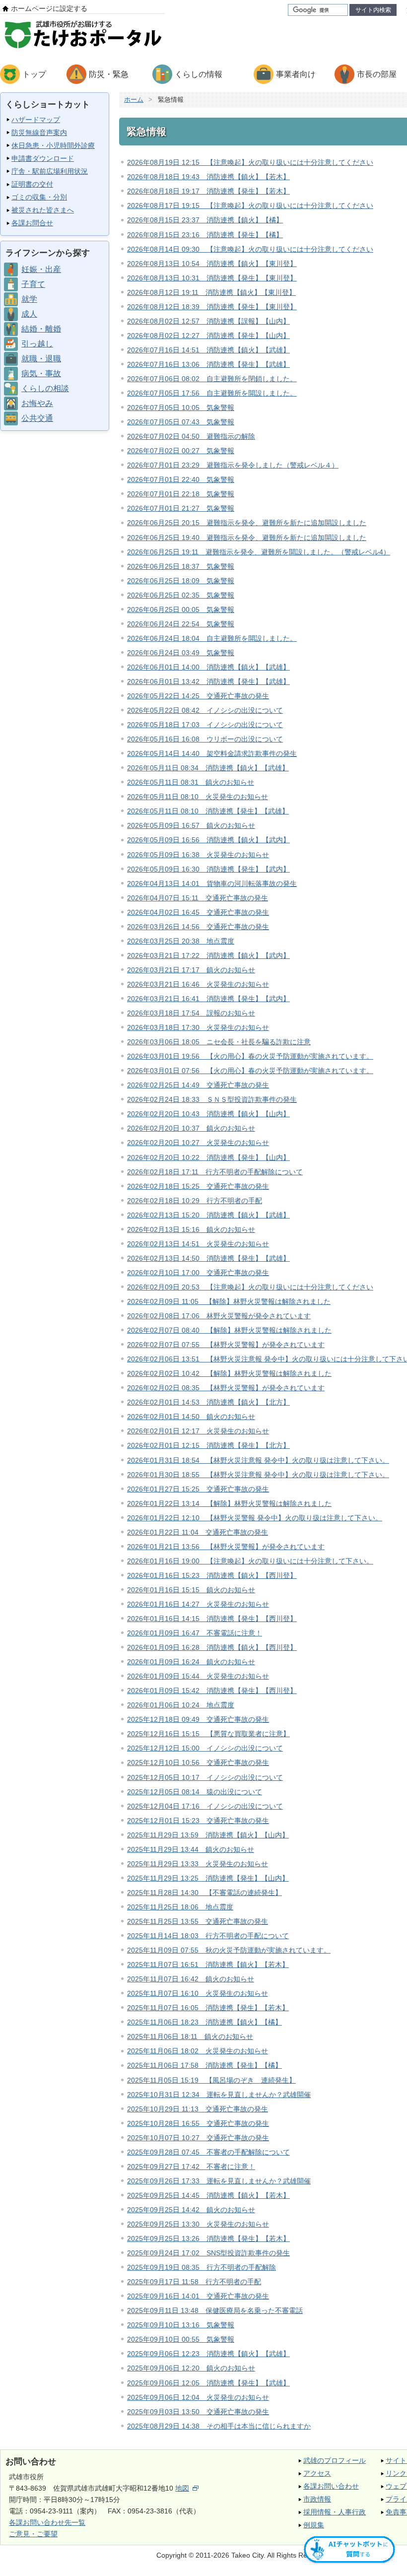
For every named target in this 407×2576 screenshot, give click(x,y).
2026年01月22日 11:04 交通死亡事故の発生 (198, 1532)
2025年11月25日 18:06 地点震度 (180, 1907)
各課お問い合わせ (331, 2486)
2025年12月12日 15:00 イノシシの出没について (205, 1748)
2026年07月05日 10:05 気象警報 (181, 407)
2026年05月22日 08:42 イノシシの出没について (205, 710)
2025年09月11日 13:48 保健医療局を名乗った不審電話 (215, 2310)
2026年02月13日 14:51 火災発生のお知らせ (198, 1244)
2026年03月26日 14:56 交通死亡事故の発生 (198, 927)
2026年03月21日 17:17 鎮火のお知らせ (191, 970)
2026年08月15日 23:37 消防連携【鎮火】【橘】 (205, 220)
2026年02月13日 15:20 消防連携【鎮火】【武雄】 (208, 1215)
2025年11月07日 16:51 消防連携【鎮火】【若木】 (208, 1965)
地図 (182, 2488)
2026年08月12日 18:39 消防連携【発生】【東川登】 (212, 307)
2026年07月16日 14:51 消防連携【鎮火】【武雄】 (208, 350)
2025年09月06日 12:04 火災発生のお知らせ (198, 2397)
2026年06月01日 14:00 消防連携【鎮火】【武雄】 (208, 667)
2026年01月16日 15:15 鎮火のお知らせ (191, 1590)
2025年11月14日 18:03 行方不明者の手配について (208, 1936)
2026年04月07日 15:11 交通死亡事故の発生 (198, 898)
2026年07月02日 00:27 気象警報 (181, 451)
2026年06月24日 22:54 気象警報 (181, 624)
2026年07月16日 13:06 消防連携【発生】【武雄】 (208, 364)
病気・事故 (41, 373)
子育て (33, 284)
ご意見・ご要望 (33, 2534)
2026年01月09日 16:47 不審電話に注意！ (195, 1633)
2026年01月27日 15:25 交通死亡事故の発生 (198, 1489)
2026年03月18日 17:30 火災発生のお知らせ (198, 1027)
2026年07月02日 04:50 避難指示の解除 (191, 436)
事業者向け (296, 74)
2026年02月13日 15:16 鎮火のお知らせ (191, 1229)
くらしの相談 (45, 388)
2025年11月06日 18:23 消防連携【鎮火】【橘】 (204, 2022)
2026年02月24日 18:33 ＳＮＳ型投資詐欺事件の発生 (212, 1099)
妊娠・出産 (41, 269)
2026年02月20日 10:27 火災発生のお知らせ (198, 1143)
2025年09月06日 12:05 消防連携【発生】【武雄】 (208, 2383)
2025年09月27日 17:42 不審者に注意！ (191, 2167)
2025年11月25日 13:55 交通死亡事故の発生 (198, 1921)
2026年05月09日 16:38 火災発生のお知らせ (198, 855)
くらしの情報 (199, 74)
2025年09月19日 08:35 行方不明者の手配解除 (202, 2267)
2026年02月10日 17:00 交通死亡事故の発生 (198, 1273)
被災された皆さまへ (43, 210)
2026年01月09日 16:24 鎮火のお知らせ (191, 1662)
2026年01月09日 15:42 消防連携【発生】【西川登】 (212, 1691)
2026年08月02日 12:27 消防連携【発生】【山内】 (208, 336)
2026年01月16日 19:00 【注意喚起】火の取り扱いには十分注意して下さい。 (250, 1561)
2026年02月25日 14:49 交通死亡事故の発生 (198, 1085)
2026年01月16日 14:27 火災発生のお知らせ (198, 1604)
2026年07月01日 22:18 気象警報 (181, 494)
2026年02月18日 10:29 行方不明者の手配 (195, 1201)
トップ (34, 74)
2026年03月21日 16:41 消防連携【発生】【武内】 (208, 999)
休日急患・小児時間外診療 (53, 145)
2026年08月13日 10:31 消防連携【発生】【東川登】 (212, 278)
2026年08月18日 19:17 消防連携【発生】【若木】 (208, 191)
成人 (29, 314)
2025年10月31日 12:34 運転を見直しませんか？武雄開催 (219, 2095)
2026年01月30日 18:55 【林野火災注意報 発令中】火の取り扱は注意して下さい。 (258, 1475)
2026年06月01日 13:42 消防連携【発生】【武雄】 (208, 681)
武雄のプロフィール (335, 2460)
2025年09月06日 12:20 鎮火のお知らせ (191, 2368)
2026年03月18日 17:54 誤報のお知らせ (191, 1013)
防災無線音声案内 (39, 133)
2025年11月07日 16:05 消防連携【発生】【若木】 (208, 2008)
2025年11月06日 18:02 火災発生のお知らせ (198, 2051)
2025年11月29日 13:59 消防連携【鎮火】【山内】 (208, 1835)
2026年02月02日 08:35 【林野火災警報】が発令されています (226, 1388)
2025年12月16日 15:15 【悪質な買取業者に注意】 (208, 1734)
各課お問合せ (32, 223)
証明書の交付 (32, 184)
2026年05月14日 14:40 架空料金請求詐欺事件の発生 (212, 753)
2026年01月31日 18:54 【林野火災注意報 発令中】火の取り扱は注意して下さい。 (258, 1460)
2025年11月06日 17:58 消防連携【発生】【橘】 (204, 2065)
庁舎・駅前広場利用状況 (50, 171)
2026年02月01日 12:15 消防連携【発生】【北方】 (208, 1445)
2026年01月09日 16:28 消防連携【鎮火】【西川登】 (212, 1647)
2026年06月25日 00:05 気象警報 (181, 610)
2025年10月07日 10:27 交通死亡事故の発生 (198, 2138)
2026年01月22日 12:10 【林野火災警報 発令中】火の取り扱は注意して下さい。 (255, 1518)
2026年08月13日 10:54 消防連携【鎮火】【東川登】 (212, 264)
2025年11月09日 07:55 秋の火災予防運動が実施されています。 (229, 1950)
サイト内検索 (373, 10)
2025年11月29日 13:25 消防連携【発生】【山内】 (208, 1878)
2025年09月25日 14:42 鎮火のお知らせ (191, 2210)
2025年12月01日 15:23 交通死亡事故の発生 (198, 1821)
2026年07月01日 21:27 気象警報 (181, 508)
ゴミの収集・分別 (39, 197)
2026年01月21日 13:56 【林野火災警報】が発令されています (226, 1547)
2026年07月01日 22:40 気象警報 (181, 479)
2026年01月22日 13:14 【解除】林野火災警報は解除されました (229, 1503)
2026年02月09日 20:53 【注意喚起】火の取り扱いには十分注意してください (250, 1287)
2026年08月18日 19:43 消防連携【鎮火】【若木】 (208, 177)
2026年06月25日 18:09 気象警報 (181, 581)
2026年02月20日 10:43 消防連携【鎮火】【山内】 (208, 1114)
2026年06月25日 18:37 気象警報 (181, 566)
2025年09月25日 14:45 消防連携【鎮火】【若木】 (208, 2195)
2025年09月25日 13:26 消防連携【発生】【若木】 (208, 2238)
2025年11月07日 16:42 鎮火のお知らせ (191, 1979)
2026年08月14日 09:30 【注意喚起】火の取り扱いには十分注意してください (250, 249)
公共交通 (37, 418)
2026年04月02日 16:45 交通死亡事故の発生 (198, 912)
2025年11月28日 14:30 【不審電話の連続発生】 (204, 1893)
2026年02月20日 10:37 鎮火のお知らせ (191, 1128)
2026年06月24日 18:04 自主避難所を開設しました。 (212, 638)
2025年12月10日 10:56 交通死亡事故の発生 (198, 1763)
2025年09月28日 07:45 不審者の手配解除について (208, 2152)
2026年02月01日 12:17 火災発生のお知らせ (198, 1431)
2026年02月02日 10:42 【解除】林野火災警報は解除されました (229, 1373)
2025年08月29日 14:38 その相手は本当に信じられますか (219, 2426)
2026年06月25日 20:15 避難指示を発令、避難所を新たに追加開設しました (247, 523)
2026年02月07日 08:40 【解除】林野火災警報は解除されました (229, 1330)
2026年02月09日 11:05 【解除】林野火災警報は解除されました (229, 1301)
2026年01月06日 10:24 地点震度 (181, 1705)
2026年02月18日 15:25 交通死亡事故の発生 (198, 1186)
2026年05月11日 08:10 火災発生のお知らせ (198, 797)
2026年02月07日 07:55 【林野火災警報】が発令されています (226, 1345)
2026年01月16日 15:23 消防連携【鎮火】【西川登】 (212, 1575)
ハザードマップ (36, 120)
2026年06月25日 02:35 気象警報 (181, 595)
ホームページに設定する (49, 8)
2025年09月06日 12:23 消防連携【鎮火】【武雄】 (208, 2354)
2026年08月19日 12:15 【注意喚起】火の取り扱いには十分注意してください (250, 162)
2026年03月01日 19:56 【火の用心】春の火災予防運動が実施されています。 (250, 1056)
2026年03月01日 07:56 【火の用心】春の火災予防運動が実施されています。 (250, 1071)
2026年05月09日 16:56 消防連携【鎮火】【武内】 (208, 840)
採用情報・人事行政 (335, 2512)
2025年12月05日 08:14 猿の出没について (195, 1792)
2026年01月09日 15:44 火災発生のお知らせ (198, 1676)
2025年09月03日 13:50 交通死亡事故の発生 (198, 2412)
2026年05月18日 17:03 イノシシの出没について (205, 725)
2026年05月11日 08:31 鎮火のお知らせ (191, 782)
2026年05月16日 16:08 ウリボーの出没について (205, 739)
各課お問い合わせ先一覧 (47, 2522)
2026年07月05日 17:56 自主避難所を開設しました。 (212, 393)
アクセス (317, 2473)
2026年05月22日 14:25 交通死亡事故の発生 (198, 696)
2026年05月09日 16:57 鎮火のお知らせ (191, 825)
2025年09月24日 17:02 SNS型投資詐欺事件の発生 (208, 2253)
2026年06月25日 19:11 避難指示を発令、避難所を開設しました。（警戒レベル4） (259, 552)
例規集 (314, 2525)
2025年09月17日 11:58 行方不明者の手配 (194, 2282)
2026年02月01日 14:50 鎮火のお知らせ (191, 1417)
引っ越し (37, 344)
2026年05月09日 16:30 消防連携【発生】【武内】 (208, 869)
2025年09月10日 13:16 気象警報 (181, 2325)
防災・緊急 (109, 74)
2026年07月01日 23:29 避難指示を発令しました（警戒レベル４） (233, 465)
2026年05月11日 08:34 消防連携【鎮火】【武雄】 (208, 768)
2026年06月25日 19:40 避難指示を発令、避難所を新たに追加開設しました (247, 538)
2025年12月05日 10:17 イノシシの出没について (205, 1777)
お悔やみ (37, 403)
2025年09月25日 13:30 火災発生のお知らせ (198, 2224)
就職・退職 (41, 359)
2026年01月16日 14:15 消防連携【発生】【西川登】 (212, 1619)
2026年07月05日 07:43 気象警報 (181, 422)
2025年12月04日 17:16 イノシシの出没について (205, 1806)
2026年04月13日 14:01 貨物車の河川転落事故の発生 (212, 883)
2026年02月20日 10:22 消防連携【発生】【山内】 (208, 1157)
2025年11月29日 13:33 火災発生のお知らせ (198, 1864)
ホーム (134, 100)
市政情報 (317, 2499)
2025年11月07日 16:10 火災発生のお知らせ (198, 1993)
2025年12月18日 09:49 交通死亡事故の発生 (198, 1719)
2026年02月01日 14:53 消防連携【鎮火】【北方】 (208, 1402)
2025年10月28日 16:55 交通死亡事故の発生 (198, 2123)
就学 (29, 299)
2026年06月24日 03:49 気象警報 (181, 653)
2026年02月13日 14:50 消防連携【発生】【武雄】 (208, 1258)
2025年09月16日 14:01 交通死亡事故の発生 (198, 2296)
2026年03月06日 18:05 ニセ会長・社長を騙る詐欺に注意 (219, 1042)
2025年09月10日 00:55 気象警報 (181, 2339)
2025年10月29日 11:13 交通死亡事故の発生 (198, 2109)
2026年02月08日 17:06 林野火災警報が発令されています (219, 1316)
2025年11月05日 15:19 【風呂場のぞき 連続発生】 (211, 2080)
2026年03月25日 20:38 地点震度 (181, 941)
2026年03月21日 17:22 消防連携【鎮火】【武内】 (208, 955)
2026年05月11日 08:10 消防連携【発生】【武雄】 (208, 811)
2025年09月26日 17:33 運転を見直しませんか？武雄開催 (219, 2181)
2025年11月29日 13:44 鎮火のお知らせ (191, 1849)
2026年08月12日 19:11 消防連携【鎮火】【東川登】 (211, 292)
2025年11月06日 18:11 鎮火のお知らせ (190, 2036)
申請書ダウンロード (43, 158)
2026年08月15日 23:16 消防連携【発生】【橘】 (205, 235)
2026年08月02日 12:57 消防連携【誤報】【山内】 (208, 321)
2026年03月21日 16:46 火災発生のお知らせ (198, 984)
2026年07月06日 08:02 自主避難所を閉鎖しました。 (212, 379)
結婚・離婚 (41, 329)
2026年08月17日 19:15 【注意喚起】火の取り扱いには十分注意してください (250, 205)
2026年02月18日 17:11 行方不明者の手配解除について (215, 1172)
